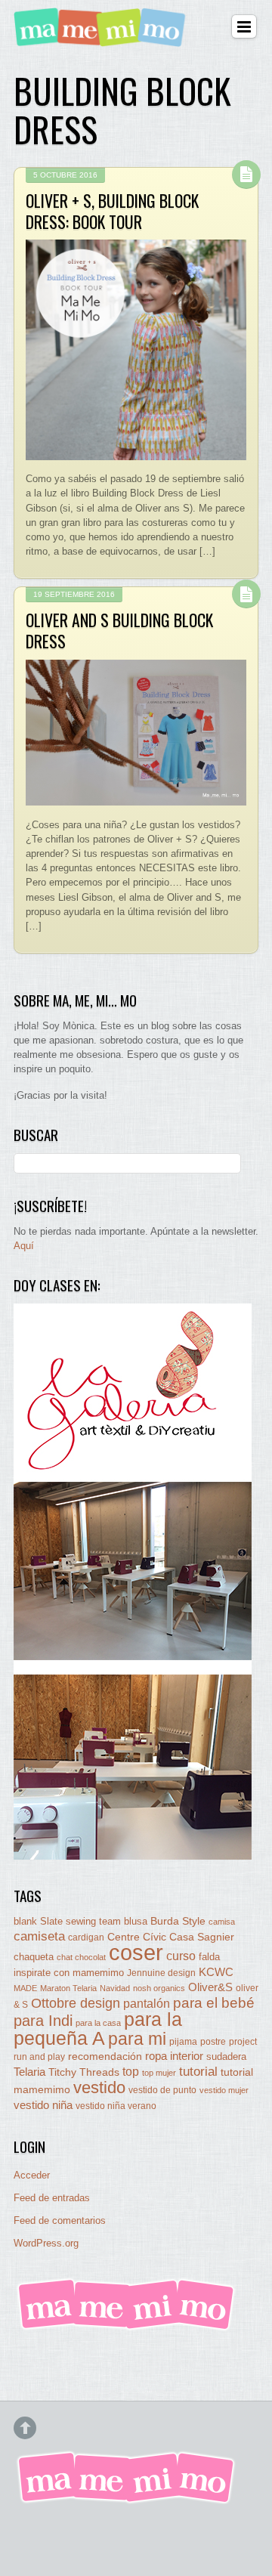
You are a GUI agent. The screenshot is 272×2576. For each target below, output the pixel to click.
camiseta (39, 1936)
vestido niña (43, 2105)
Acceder (32, 2175)
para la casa (98, 2023)
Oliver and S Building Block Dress (119, 630)
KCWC (216, 1972)
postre (213, 2041)
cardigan (86, 1937)
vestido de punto (162, 2090)
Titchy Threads (84, 2072)
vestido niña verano (116, 2106)
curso (181, 1956)
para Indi (43, 2021)
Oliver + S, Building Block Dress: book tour (112, 211)
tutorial (198, 2071)
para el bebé (214, 2003)
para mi (137, 2039)
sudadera (226, 2056)
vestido (99, 2087)
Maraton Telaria (68, 1988)
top (131, 2072)
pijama (183, 2042)
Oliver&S (210, 1987)
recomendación (105, 2056)
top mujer (159, 2073)
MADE (25, 1988)
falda (209, 1957)
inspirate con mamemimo (69, 1973)
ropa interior (174, 2056)
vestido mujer (224, 2090)
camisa (222, 1922)
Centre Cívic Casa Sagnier (171, 1937)
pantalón (147, 2003)
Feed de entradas (52, 2198)
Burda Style (178, 1921)
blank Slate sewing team (67, 1921)
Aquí (24, 1246)
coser (136, 1952)
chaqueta (34, 1957)
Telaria (29, 2072)
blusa (136, 1921)
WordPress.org (46, 2243)
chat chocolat (81, 1957)
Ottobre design (76, 2003)
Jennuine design (161, 1973)
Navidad (115, 1988)
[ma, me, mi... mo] (127, 2328)
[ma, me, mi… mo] (102, 37)
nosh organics (159, 1988)
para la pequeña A (98, 2029)
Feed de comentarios (60, 2220)
